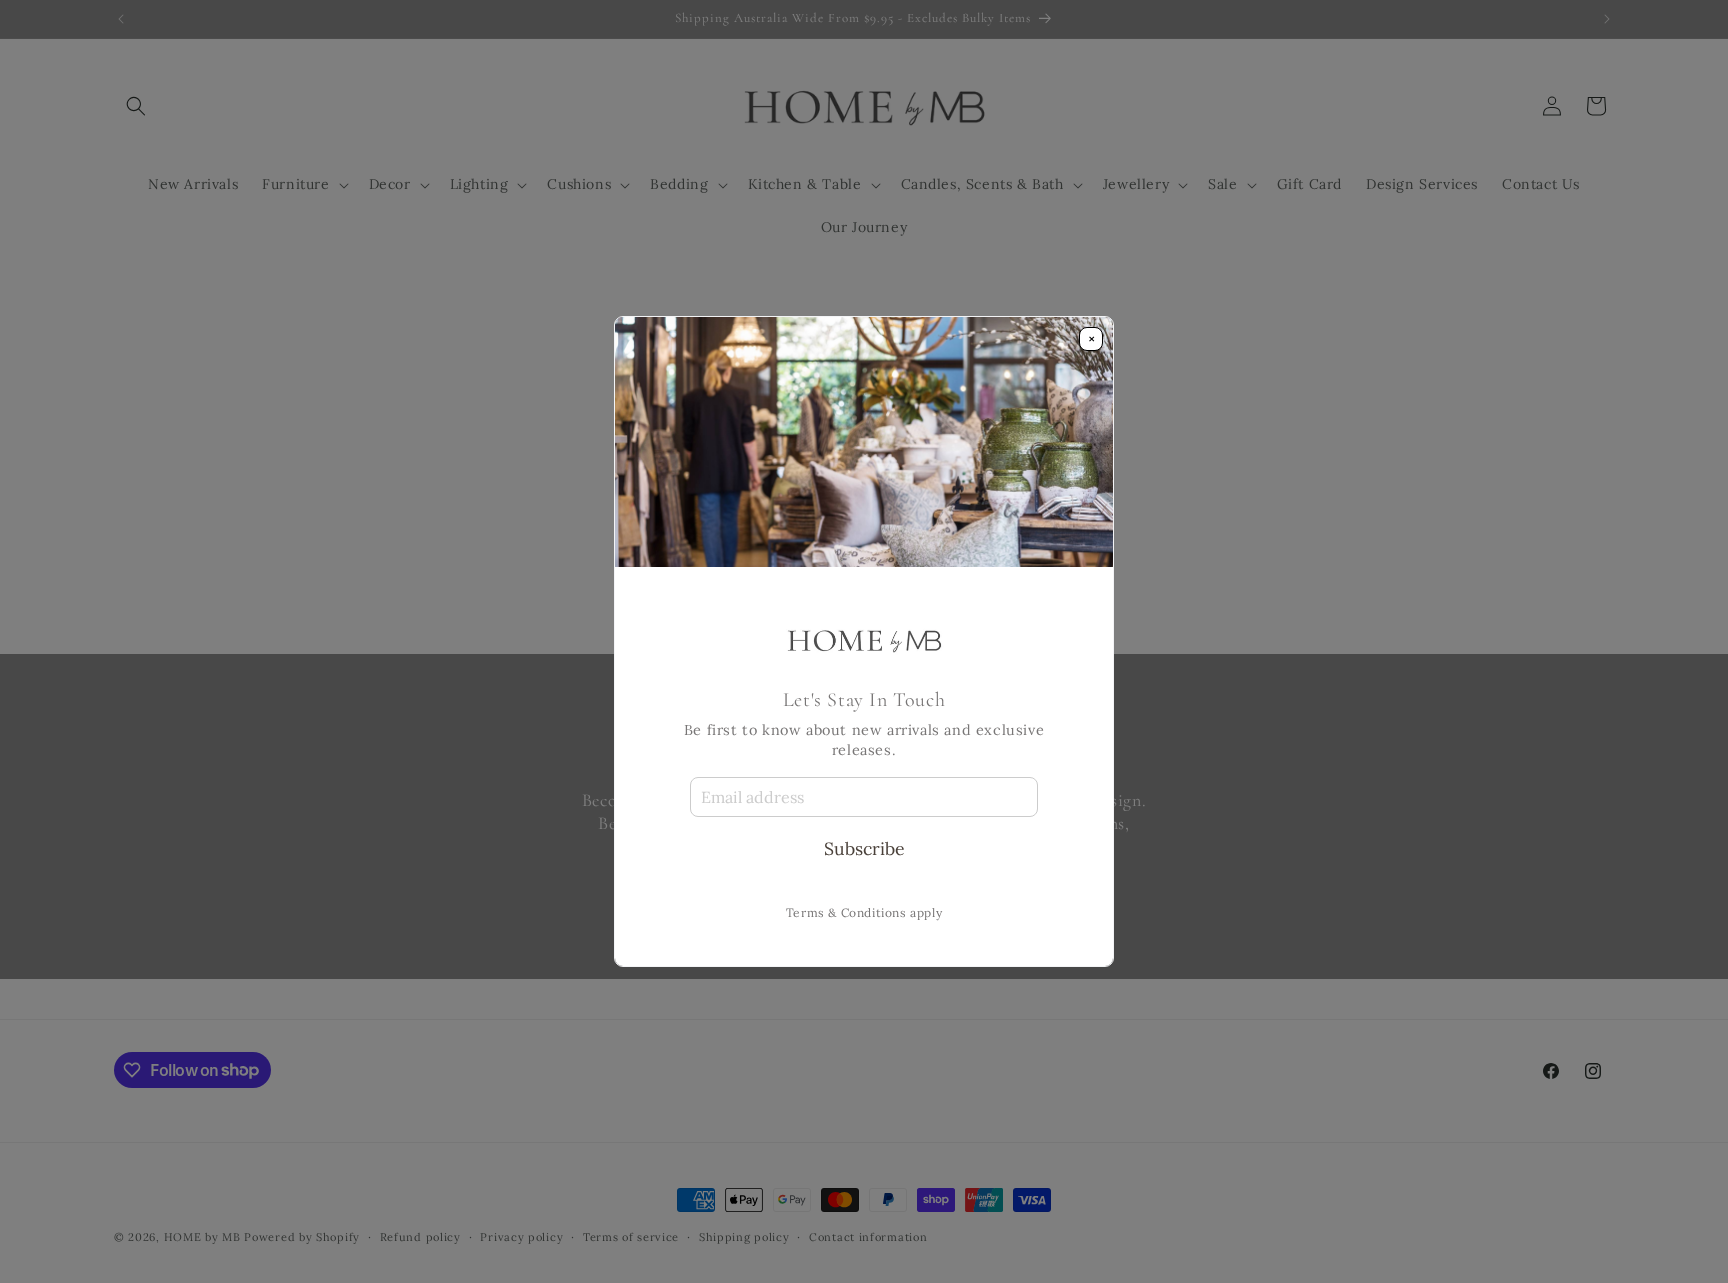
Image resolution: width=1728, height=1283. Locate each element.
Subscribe (864, 848)
